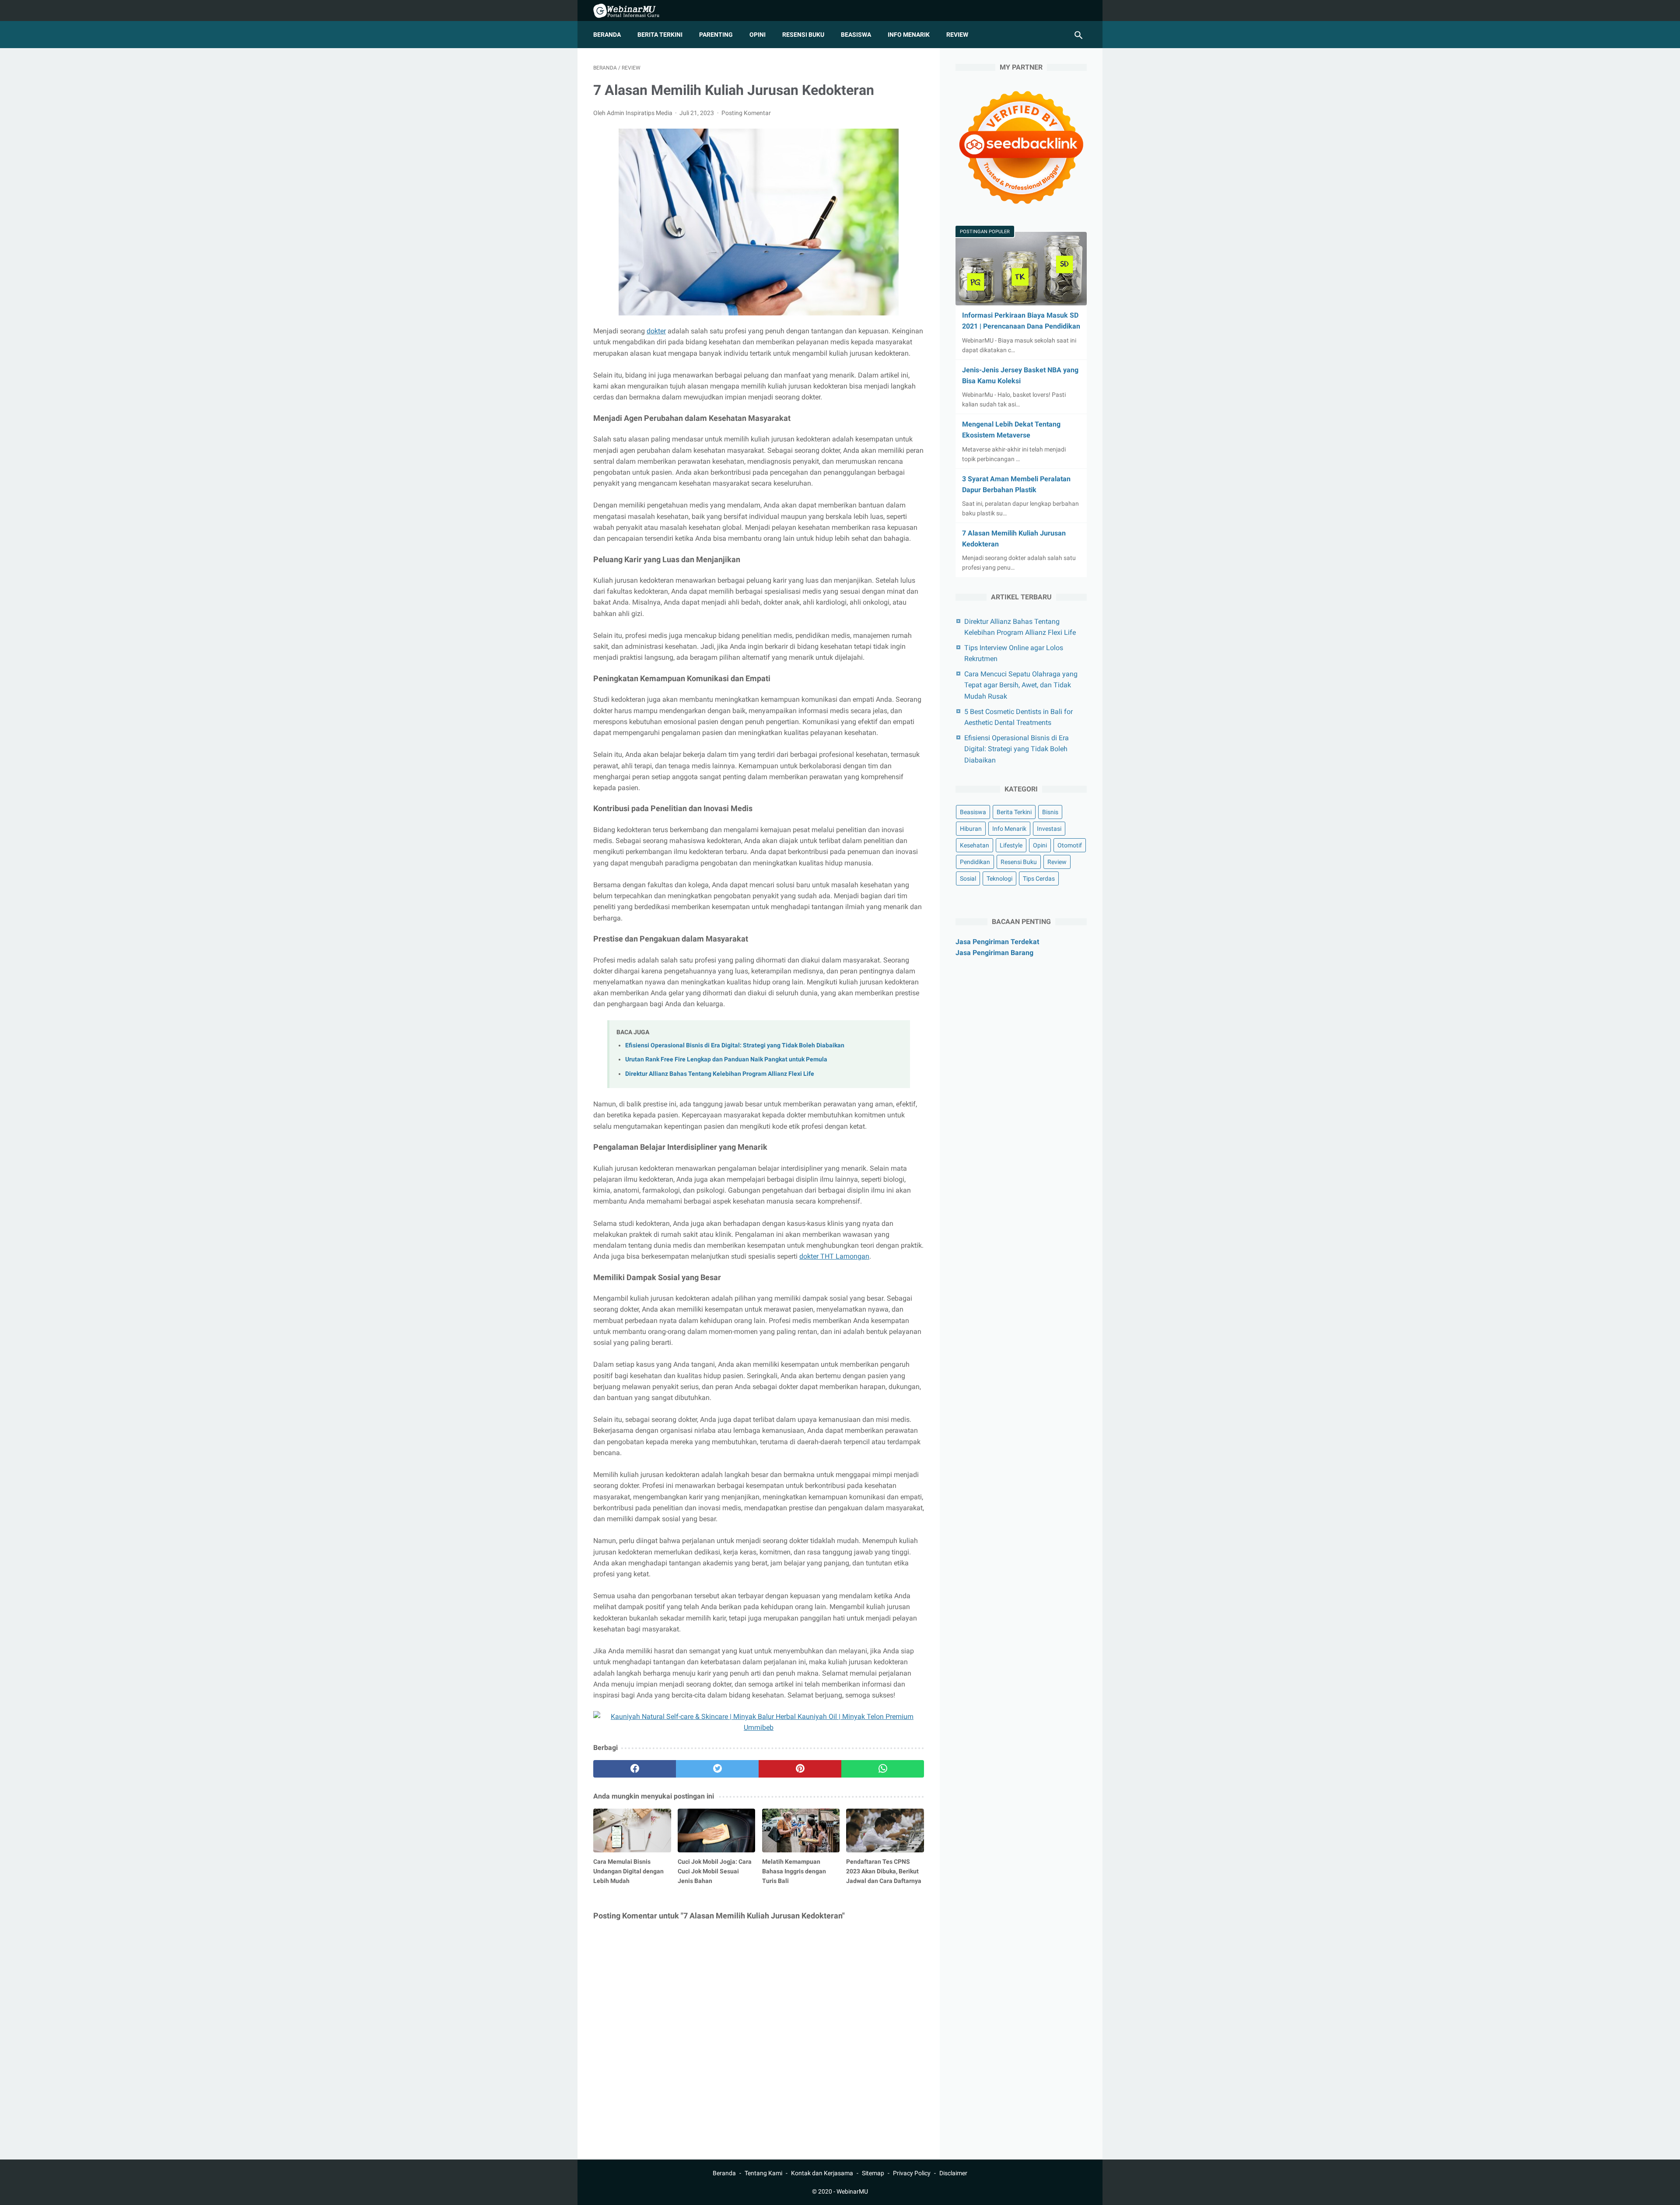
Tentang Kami (763, 2173)
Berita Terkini (660, 35)
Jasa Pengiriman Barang (994, 953)
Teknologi (999, 878)
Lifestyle (1011, 845)
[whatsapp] (883, 1769)
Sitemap (873, 2173)
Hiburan (971, 829)
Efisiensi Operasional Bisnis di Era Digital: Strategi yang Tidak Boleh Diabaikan (735, 1045)
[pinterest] (800, 1769)
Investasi (1049, 829)
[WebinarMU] (632, 11)
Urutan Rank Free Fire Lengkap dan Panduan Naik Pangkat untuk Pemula (726, 1059)
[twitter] (717, 1769)
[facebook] (635, 1769)
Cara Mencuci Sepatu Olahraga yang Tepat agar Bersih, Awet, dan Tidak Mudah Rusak (1021, 685)
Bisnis (1050, 812)
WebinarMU (852, 2191)
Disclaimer (953, 2173)
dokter (656, 331)
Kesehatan (975, 845)
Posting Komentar (746, 113)
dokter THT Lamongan (834, 1256)
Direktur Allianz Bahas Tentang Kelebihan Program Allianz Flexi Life (720, 1074)
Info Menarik (909, 35)
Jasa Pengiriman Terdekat (997, 942)
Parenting (716, 35)
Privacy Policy (912, 2173)
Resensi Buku (803, 35)
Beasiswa (856, 35)
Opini (758, 35)
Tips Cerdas (1039, 878)
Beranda (607, 35)
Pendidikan (975, 862)
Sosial (968, 878)
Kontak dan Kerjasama (822, 2173)
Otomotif (1070, 845)
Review (957, 35)
